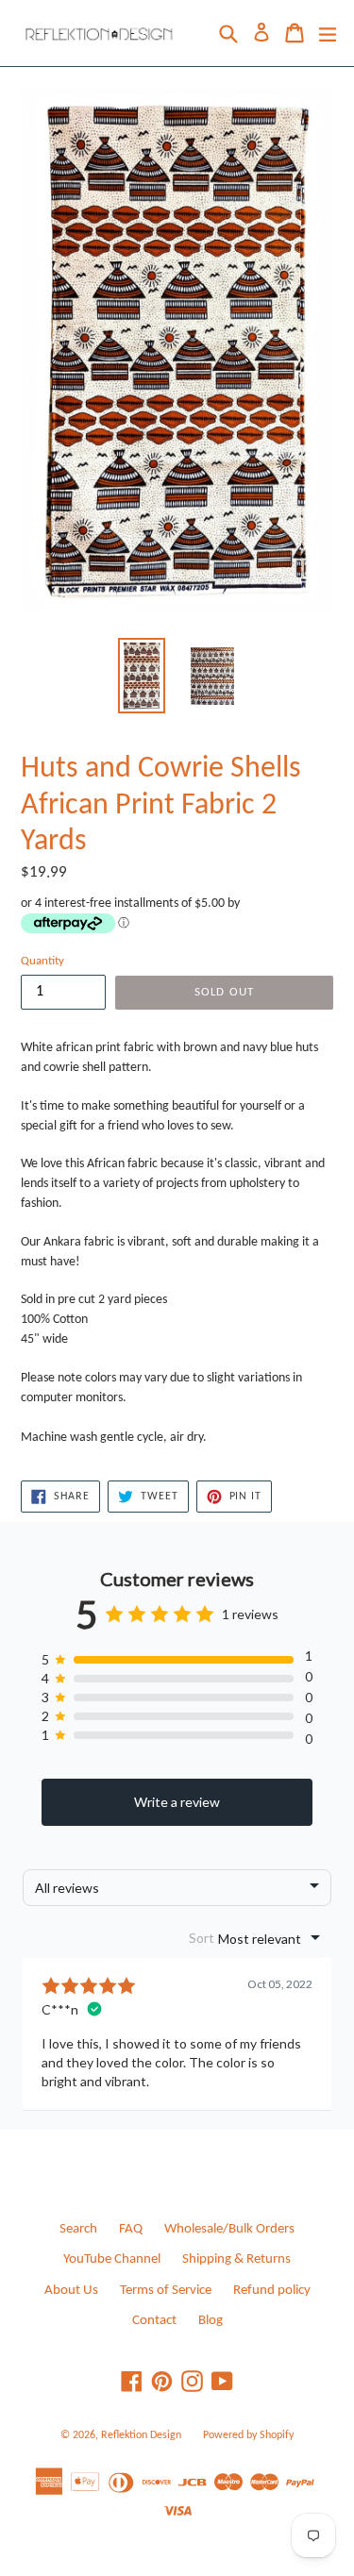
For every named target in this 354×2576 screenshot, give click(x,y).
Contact (154, 2321)
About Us (71, 2291)
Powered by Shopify (248, 2435)
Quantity (42, 961)
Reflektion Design (141, 2435)
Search (78, 2229)
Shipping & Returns (236, 2259)
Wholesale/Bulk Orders (229, 2229)
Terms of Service (166, 2291)
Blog (211, 2321)
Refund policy (272, 2291)
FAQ (131, 2229)
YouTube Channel (112, 2259)
